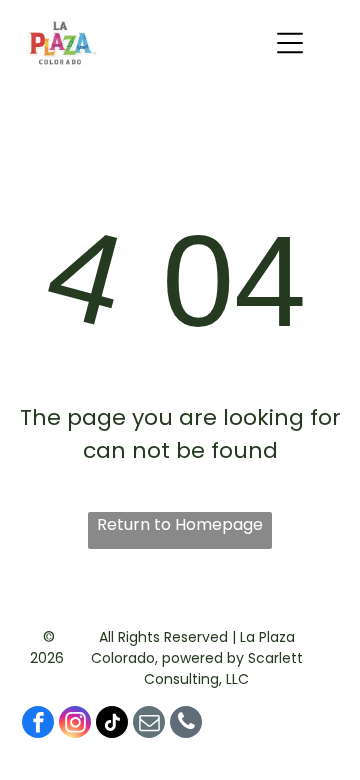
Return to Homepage (180, 524)
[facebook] (38, 724)
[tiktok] (112, 724)
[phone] (186, 724)
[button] (290, 43)
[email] (149, 724)
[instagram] (75, 724)
